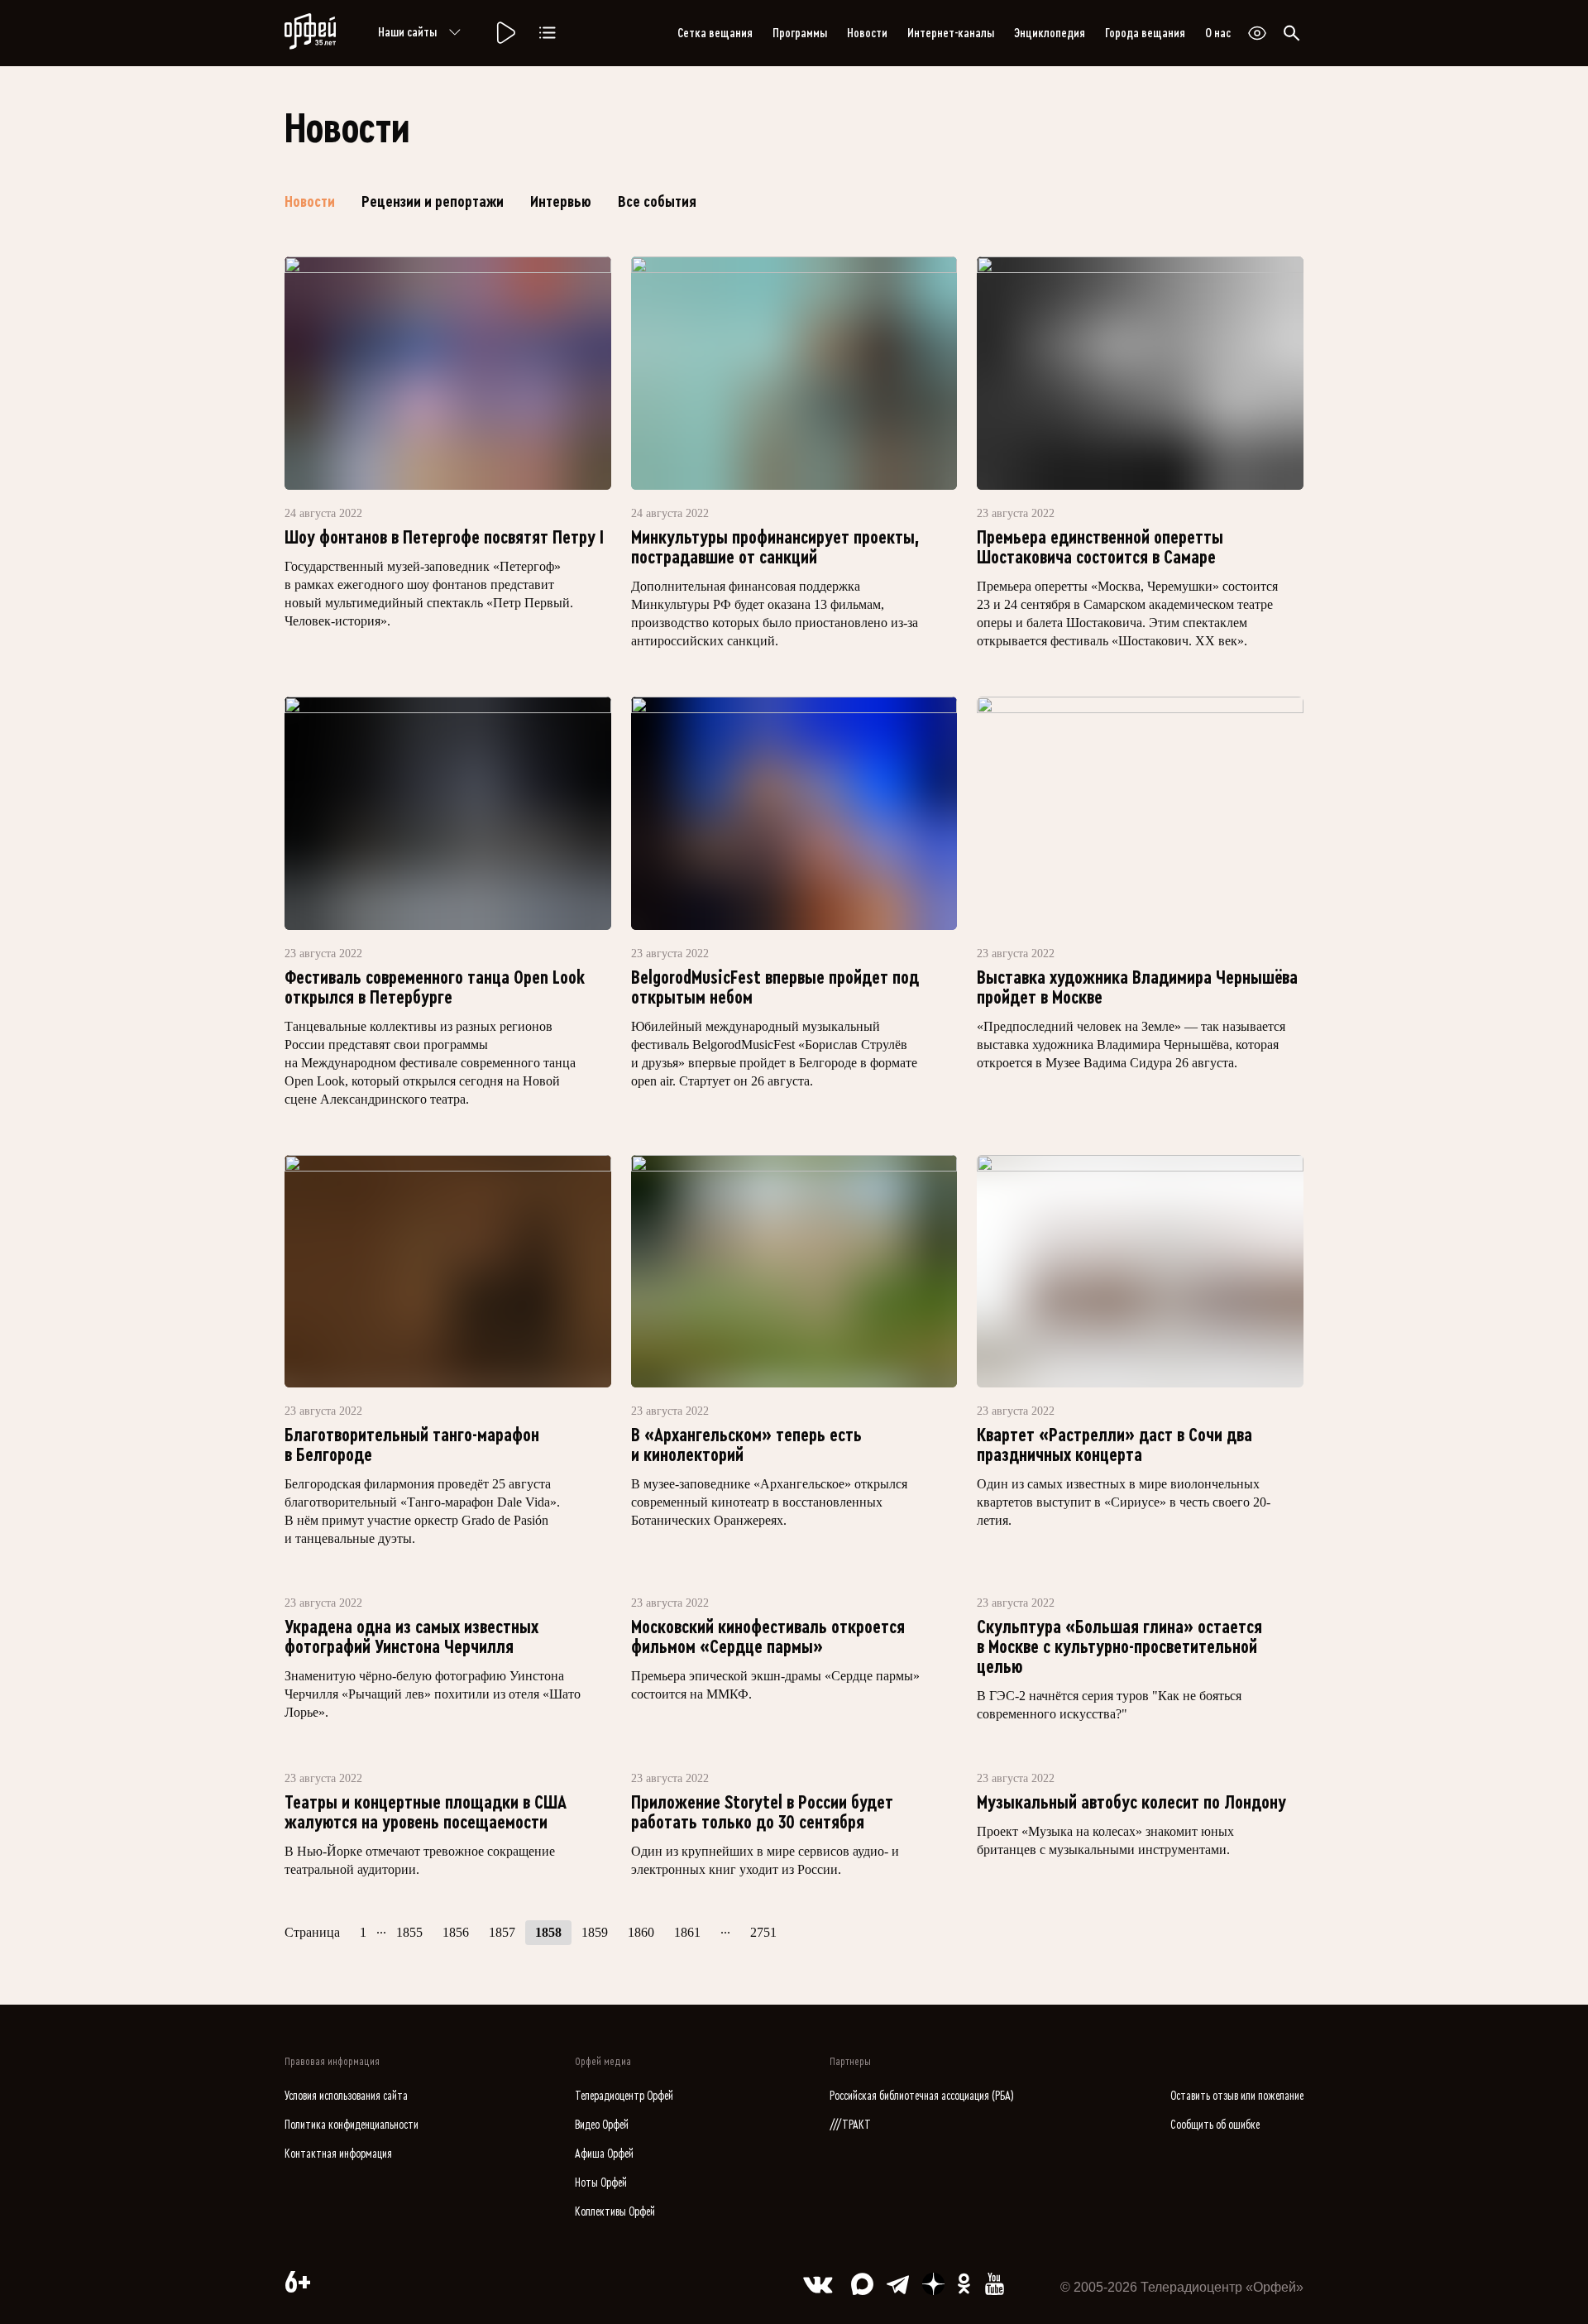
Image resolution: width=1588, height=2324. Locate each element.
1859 (595, 1932)
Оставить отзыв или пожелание (1237, 2096)
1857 (502, 1932)
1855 (409, 1932)
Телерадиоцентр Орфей (624, 2096)
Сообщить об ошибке (1215, 2125)
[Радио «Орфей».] (505, 33)
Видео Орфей (602, 2125)
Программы (800, 33)
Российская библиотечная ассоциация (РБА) (922, 2096)
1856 (456, 1932)
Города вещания (1145, 33)
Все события (657, 202)
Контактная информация (338, 2154)
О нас (1218, 33)
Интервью (561, 202)
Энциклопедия (1050, 33)
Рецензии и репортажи (433, 202)
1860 (641, 1932)
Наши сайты (407, 32)
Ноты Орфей (601, 2183)
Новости (867, 33)
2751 (763, 1932)
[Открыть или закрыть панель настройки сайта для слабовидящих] (1257, 33)
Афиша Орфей (604, 2154)
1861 (687, 1932)
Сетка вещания (715, 33)
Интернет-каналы (951, 33)
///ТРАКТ (850, 2125)
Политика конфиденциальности (352, 2125)
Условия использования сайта (346, 2096)
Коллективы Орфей (615, 2212)
